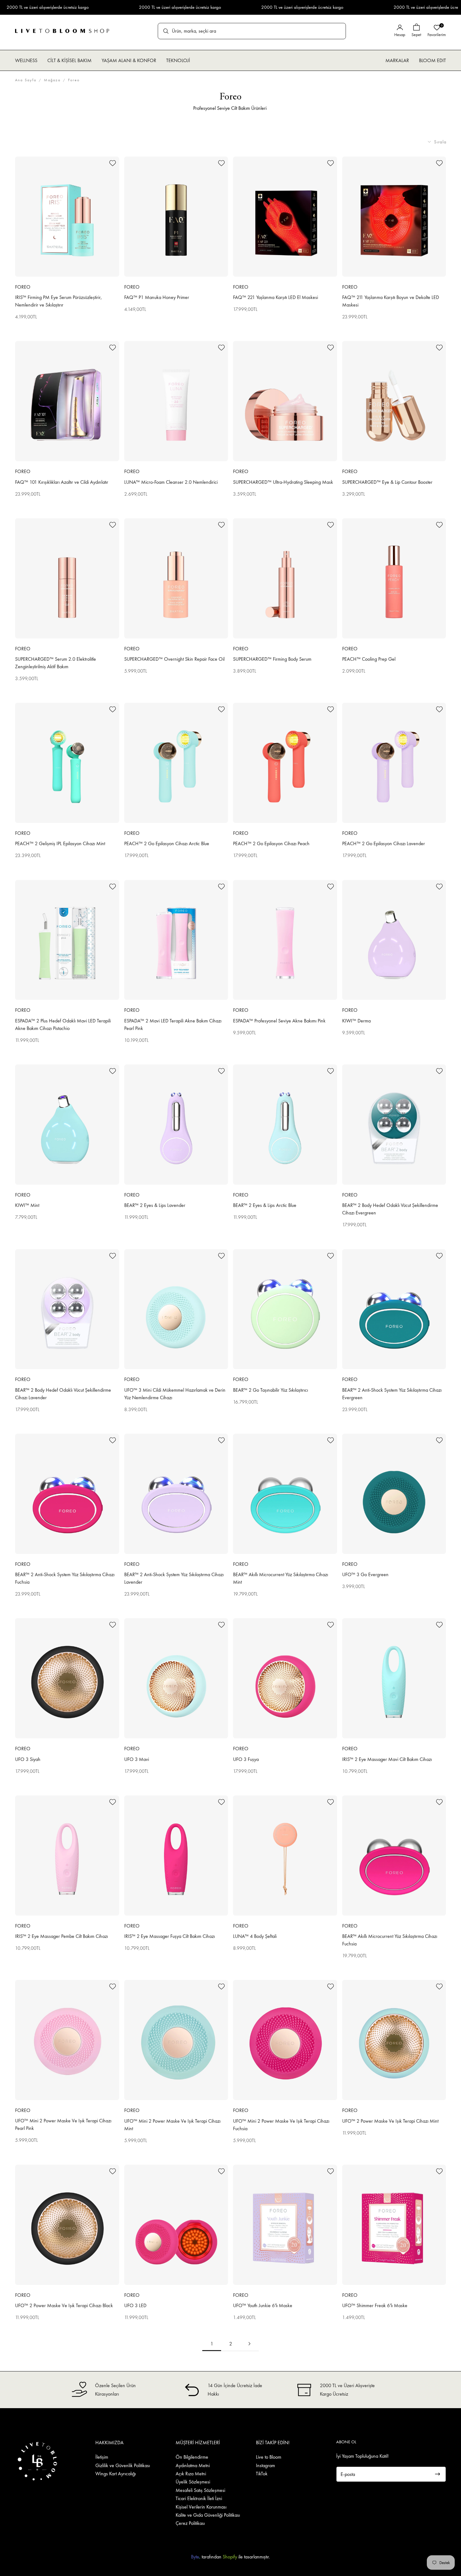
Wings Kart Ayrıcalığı (116, 2474)
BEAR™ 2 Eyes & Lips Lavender (155, 1205)
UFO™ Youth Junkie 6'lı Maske (263, 2305)
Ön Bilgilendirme (192, 2457)
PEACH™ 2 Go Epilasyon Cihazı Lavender (384, 843)
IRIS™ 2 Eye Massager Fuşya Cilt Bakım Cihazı (170, 1936)
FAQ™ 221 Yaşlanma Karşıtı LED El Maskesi (276, 297)
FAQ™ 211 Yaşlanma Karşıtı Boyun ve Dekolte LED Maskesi (391, 301)
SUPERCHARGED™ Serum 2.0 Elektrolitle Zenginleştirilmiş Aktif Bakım (56, 663)
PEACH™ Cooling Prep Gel (369, 659)
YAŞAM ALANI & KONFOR (129, 60)
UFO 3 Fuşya (246, 1759)
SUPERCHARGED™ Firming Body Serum (272, 659)
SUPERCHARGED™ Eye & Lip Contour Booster (387, 482)
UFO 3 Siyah (28, 1759)
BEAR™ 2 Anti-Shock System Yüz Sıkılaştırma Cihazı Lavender (174, 1578)
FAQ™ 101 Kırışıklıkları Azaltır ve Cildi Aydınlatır (62, 482)
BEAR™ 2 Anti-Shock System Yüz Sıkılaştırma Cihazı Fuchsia (65, 1578)
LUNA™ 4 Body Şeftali (255, 1936)
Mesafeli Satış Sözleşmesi (200, 2490)
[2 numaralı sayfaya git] (249, 2344)
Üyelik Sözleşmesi (193, 2482)
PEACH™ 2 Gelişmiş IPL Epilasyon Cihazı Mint (60, 843)
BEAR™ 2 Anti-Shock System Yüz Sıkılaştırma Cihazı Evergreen (392, 1394)
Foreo (74, 80)
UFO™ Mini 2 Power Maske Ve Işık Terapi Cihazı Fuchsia (281, 2125)
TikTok (262, 2474)
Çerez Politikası (190, 2523)
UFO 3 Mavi (137, 1759)
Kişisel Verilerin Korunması (201, 2507)
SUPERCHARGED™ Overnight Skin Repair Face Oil (174, 659)
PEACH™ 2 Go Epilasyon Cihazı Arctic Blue (167, 843)
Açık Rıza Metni (191, 2474)
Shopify (230, 2557)
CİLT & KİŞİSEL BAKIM (69, 60)
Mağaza (52, 80)
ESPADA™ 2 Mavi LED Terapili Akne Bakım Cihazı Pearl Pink (173, 1024)
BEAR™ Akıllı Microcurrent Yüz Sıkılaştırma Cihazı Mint (281, 1578)
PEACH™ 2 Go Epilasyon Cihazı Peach (271, 843)
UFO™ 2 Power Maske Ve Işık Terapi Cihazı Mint (390, 2121)
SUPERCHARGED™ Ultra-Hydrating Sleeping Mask (283, 482)
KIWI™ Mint (27, 1205)
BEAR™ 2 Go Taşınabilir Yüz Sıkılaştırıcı (270, 1390)
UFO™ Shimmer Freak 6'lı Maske (375, 2305)
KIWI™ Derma (356, 1021)
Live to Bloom (269, 2457)
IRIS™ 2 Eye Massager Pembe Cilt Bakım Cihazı (61, 1936)
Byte (195, 2557)
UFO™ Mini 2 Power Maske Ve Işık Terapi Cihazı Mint (172, 2125)
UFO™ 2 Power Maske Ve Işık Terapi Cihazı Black (64, 2305)
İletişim (102, 2457)
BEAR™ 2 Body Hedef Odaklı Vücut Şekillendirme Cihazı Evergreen (390, 1209)
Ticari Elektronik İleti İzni (199, 2498)
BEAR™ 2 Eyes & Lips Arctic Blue (265, 1205)
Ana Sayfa (26, 80)
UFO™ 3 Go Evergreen (365, 1574)
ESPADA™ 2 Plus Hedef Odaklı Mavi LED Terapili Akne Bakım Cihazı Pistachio (63, 1024)
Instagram (265, 2465)
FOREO (23, 287)
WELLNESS (26, 60)
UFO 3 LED (135, 2305)
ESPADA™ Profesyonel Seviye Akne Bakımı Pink (279, 1021)
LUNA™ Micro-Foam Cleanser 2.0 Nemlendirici (171, 482)
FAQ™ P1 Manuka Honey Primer (157, 297)
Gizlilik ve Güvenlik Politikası (123, 2465)
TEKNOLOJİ (178, 60)
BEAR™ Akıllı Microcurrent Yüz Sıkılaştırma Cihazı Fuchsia (390, 1940)
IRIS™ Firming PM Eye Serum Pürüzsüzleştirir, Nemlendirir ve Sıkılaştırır (58, 301)
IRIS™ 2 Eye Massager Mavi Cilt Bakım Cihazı (387, 1759)
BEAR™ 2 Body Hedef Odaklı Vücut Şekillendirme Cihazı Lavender (63, 1394)
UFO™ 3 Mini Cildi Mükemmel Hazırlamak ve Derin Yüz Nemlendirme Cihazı (175, 1394)
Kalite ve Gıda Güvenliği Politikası (208, 2515)
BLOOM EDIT (432, 60)
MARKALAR (397, 60)
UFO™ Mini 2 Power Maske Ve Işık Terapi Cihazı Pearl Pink (63, 2124)
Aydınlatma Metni (193, 2465)
